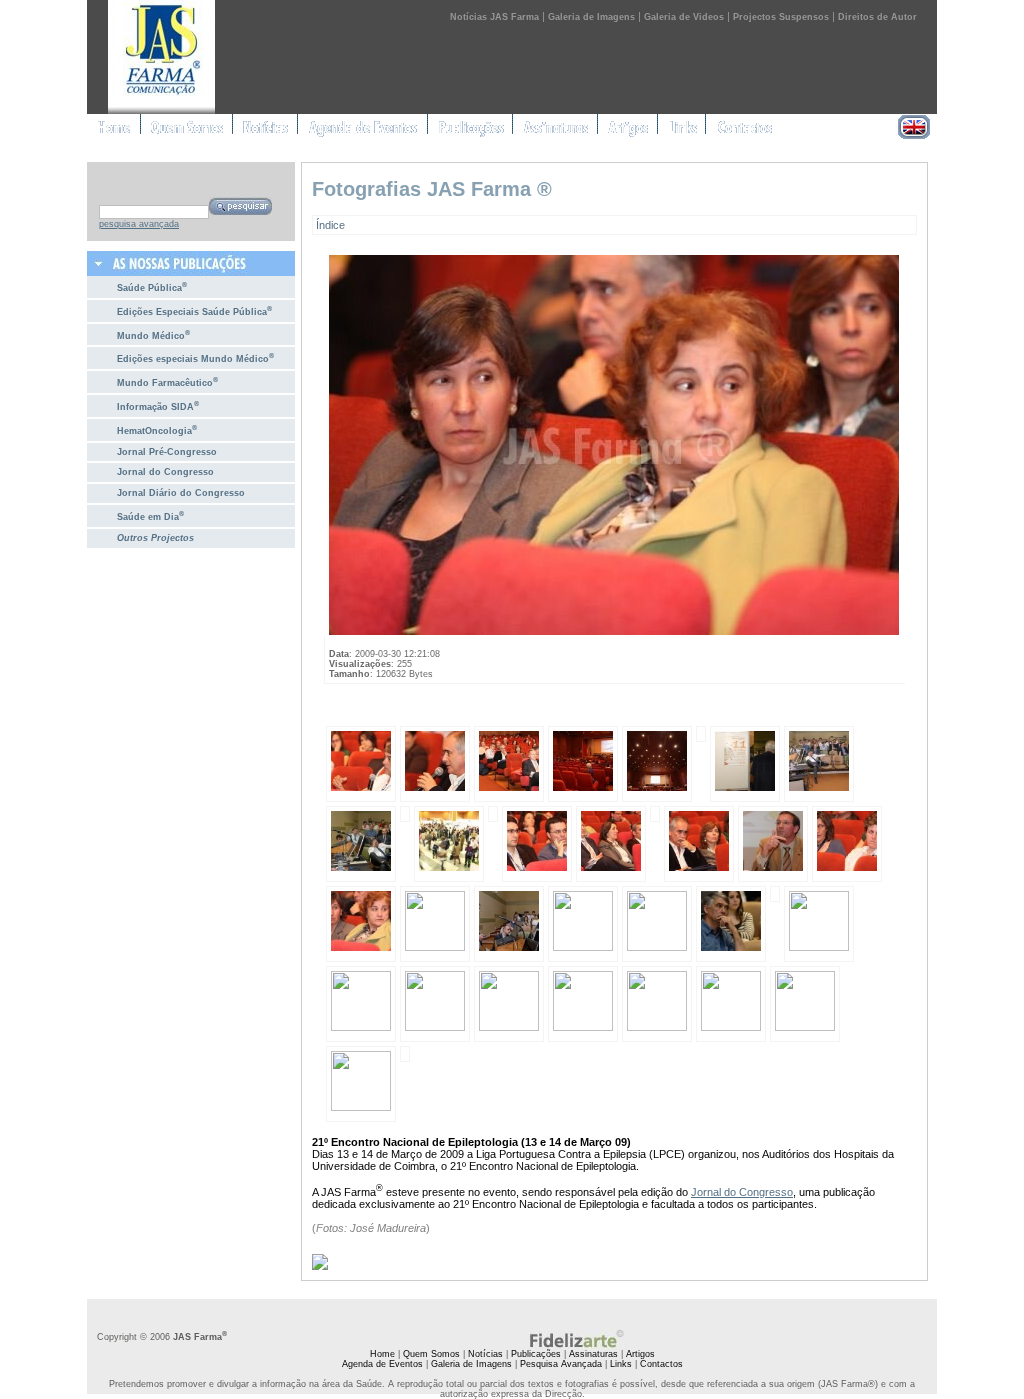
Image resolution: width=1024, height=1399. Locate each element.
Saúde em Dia (150, 515)
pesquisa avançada (139, 224)
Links (621, 1364)
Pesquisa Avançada (561, 1364)
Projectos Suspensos (781, 17)
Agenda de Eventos (382, 1364)
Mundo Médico (153, 334)
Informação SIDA (158, 405)
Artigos (640, 1354)
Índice (330, 225)
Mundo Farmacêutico (167, 381)
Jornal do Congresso (165, 472)
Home (382, 1354)
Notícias (485, 1354)
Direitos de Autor (877, 17)
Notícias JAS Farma (494, 17)
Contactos (661, 1364)
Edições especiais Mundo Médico (195, 357)
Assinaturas (593, 1354)
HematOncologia (157, 429)
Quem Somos (431, 1354)
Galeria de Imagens (591, 17)
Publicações (536, 1354)
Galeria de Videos (684, 17)
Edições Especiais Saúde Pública (194, 310)
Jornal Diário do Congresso (181, 493)
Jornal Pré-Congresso (167, 452)
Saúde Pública (152, 286)
